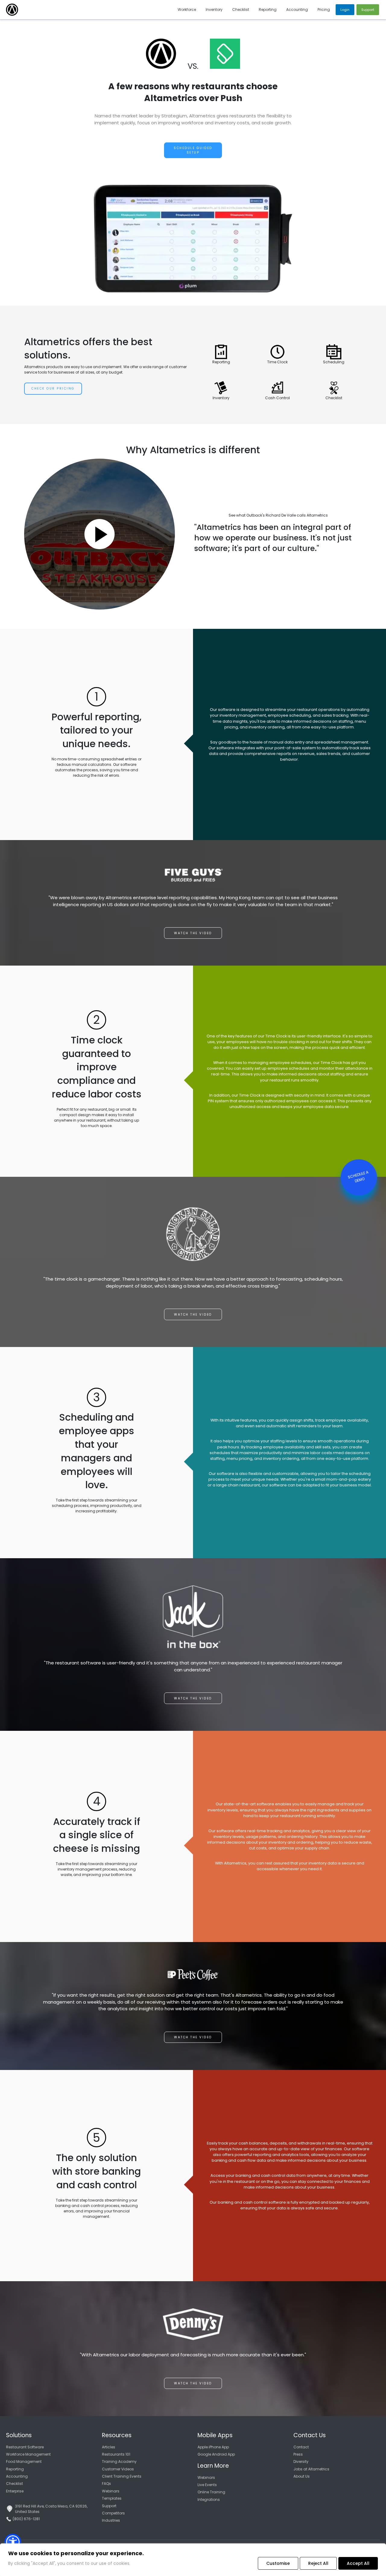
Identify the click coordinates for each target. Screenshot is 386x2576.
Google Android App (216, 2454)
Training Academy (119, 2461)
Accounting (17, 2476)
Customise (278, 2563)
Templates (112, 2498)
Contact (301, 2447)
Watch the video (193, 933)
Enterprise (15, 2491)
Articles (109, 2447)
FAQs (106, 2484)
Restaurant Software (25, 2447)
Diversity (301, 2461)
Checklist (14, 2484)
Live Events (207, 2485)
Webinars (111, 2491)
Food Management (24, 2461)
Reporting (15, 2469)
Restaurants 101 (116, 2454)
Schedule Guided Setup (193, 150)
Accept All (358, 2563)
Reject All (318, 2563)
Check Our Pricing (53, 388)
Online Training (211, 2492)
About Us (302, 2476)
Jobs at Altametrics (311, 2469)
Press (298, 2454)
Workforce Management (28, 2454)
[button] (13, 2542)
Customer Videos (118, 2469)
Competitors (113, 2513)
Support (109, 2506)
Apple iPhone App (213, 2447)
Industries (111, 2520)
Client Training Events (122, 2476)
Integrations (209, 2500)
